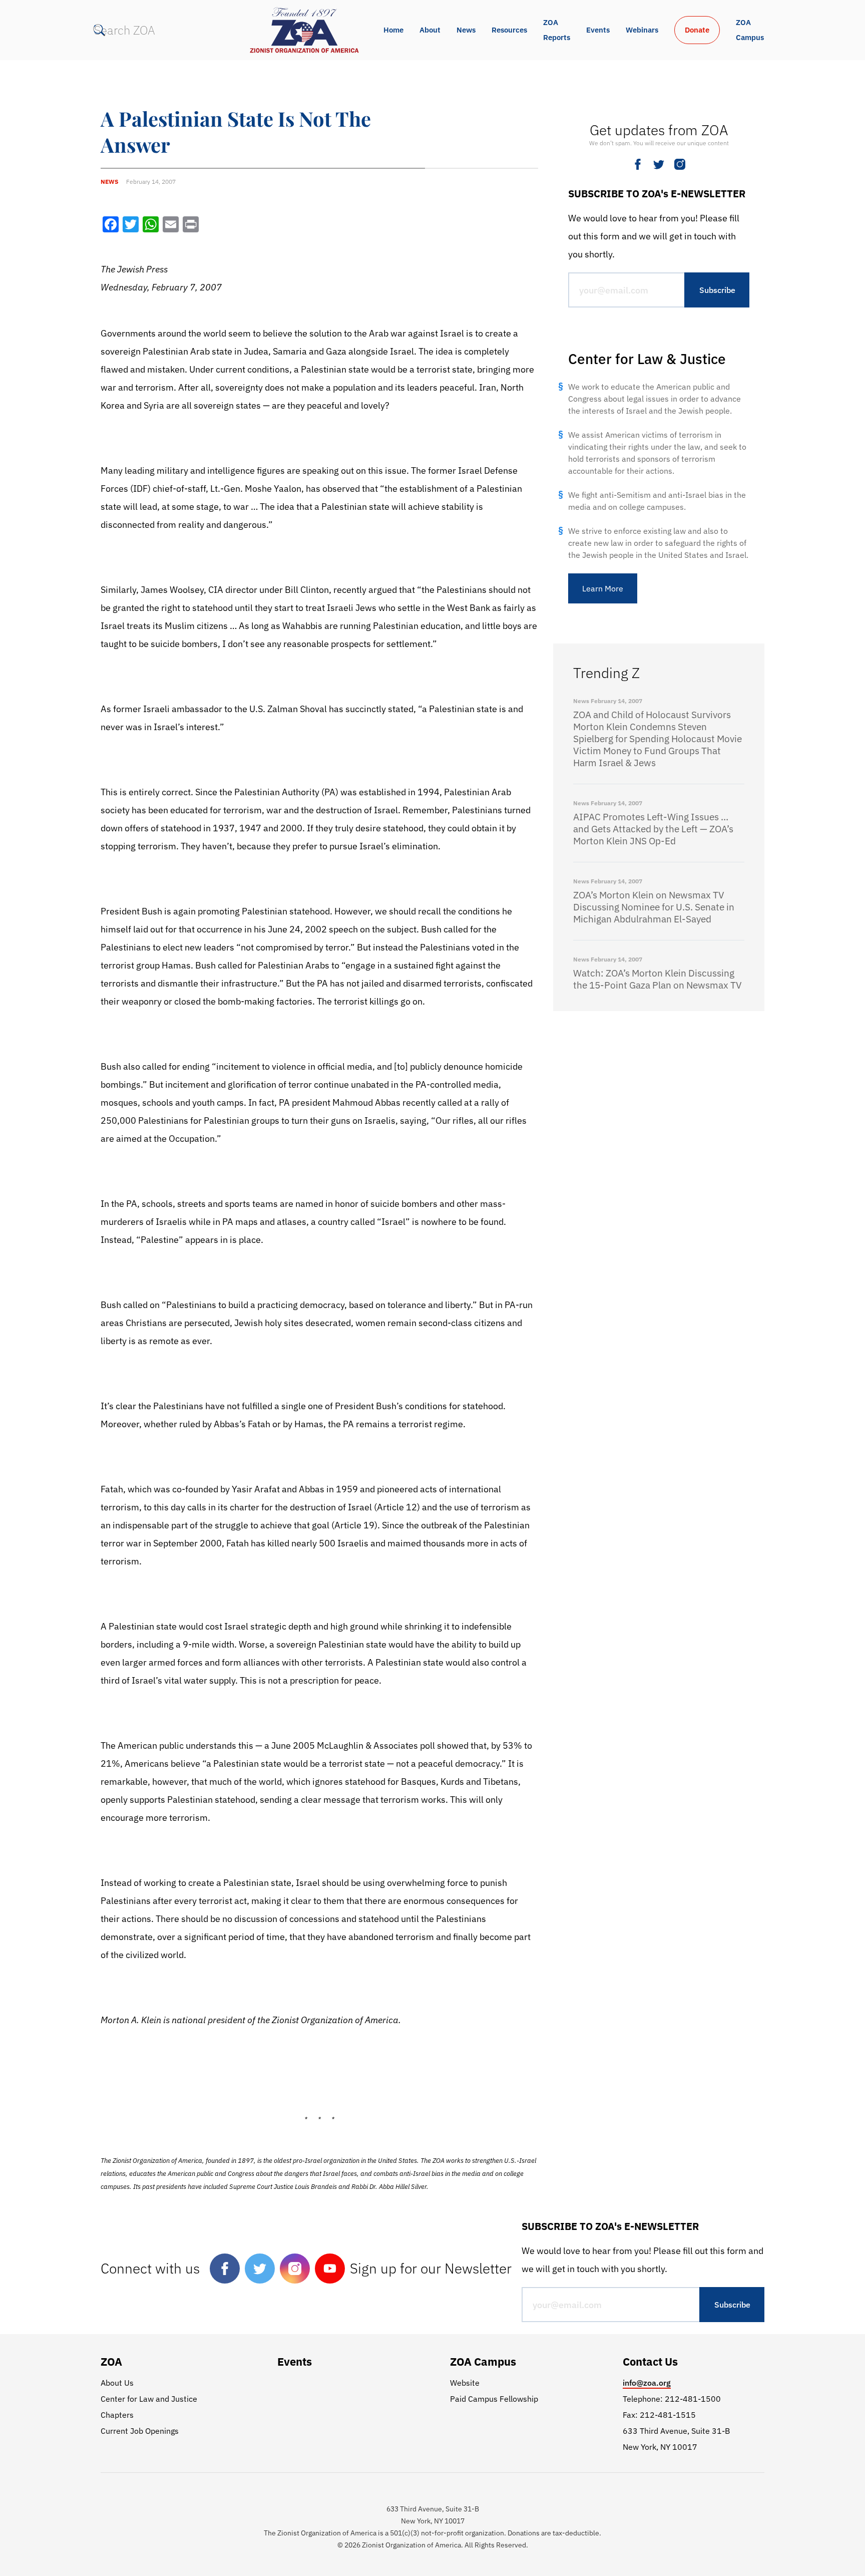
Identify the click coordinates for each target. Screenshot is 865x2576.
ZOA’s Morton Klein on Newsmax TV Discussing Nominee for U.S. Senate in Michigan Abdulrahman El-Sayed (654, 907)
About (430, 30)
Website (465, 2383)
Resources (509, 30)
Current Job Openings (140, 2431)
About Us (117, 2383)
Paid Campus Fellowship (494, 2399)
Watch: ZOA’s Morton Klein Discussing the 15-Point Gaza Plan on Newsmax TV (658, 979)
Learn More (603, 588)
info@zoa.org (647, 2383)
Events (598, 30)
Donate (697, 30)
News (466, 30)
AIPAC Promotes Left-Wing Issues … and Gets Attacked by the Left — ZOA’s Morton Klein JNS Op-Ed (653, 829)
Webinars (642, 30)
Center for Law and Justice (149, 2399)
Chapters (117, 2415)
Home (393, 30)
